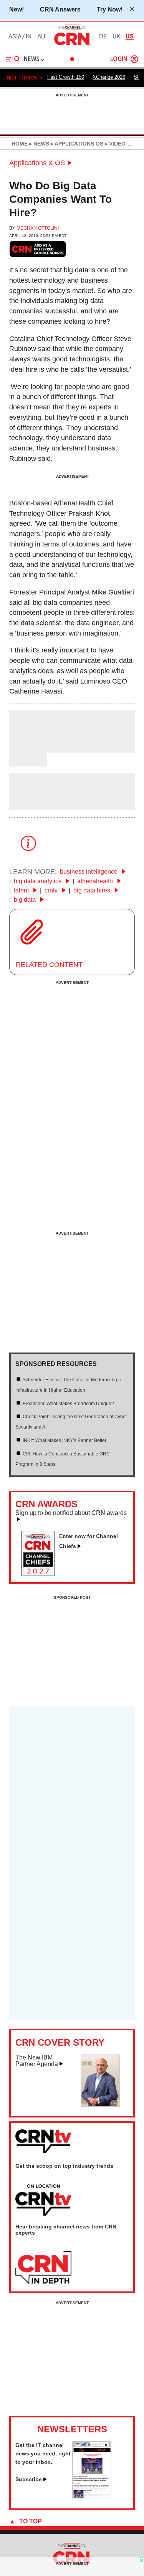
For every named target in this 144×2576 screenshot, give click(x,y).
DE (103, 36)
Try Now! (110, 9)
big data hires (93, 890)
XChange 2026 (109, 77)
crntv (52, 890)
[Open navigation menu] (13, 59)
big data (26, 900)
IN (29, 36)
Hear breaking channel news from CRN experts (66, 2230)
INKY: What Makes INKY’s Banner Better (65, 1440)
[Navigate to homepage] (72, 45)
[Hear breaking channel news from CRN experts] (43, 2268)
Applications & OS (37, 163)
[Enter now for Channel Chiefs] (41, 1574)
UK (116, 36)
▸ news (38, 144)
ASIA (15, 36)
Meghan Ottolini (38, 228)
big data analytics (38, 881)
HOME (20, 144)
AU (41, 36)
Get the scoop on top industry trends (64, 2166)
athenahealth (96, 881)
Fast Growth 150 (66, 77)
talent (22, 890)
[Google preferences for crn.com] (38, 249)
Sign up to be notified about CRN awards (71, 1513)
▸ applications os (76, 144)
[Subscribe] (92, 2497)
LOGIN (119, 59)
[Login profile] (134, 59)
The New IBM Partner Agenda (37, 2061)
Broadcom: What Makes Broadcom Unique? (68, 1404)
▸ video (114, 144)
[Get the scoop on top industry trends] (43, 2200)
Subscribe (29, 2479)
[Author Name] (29, 747)
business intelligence (89, 872)
